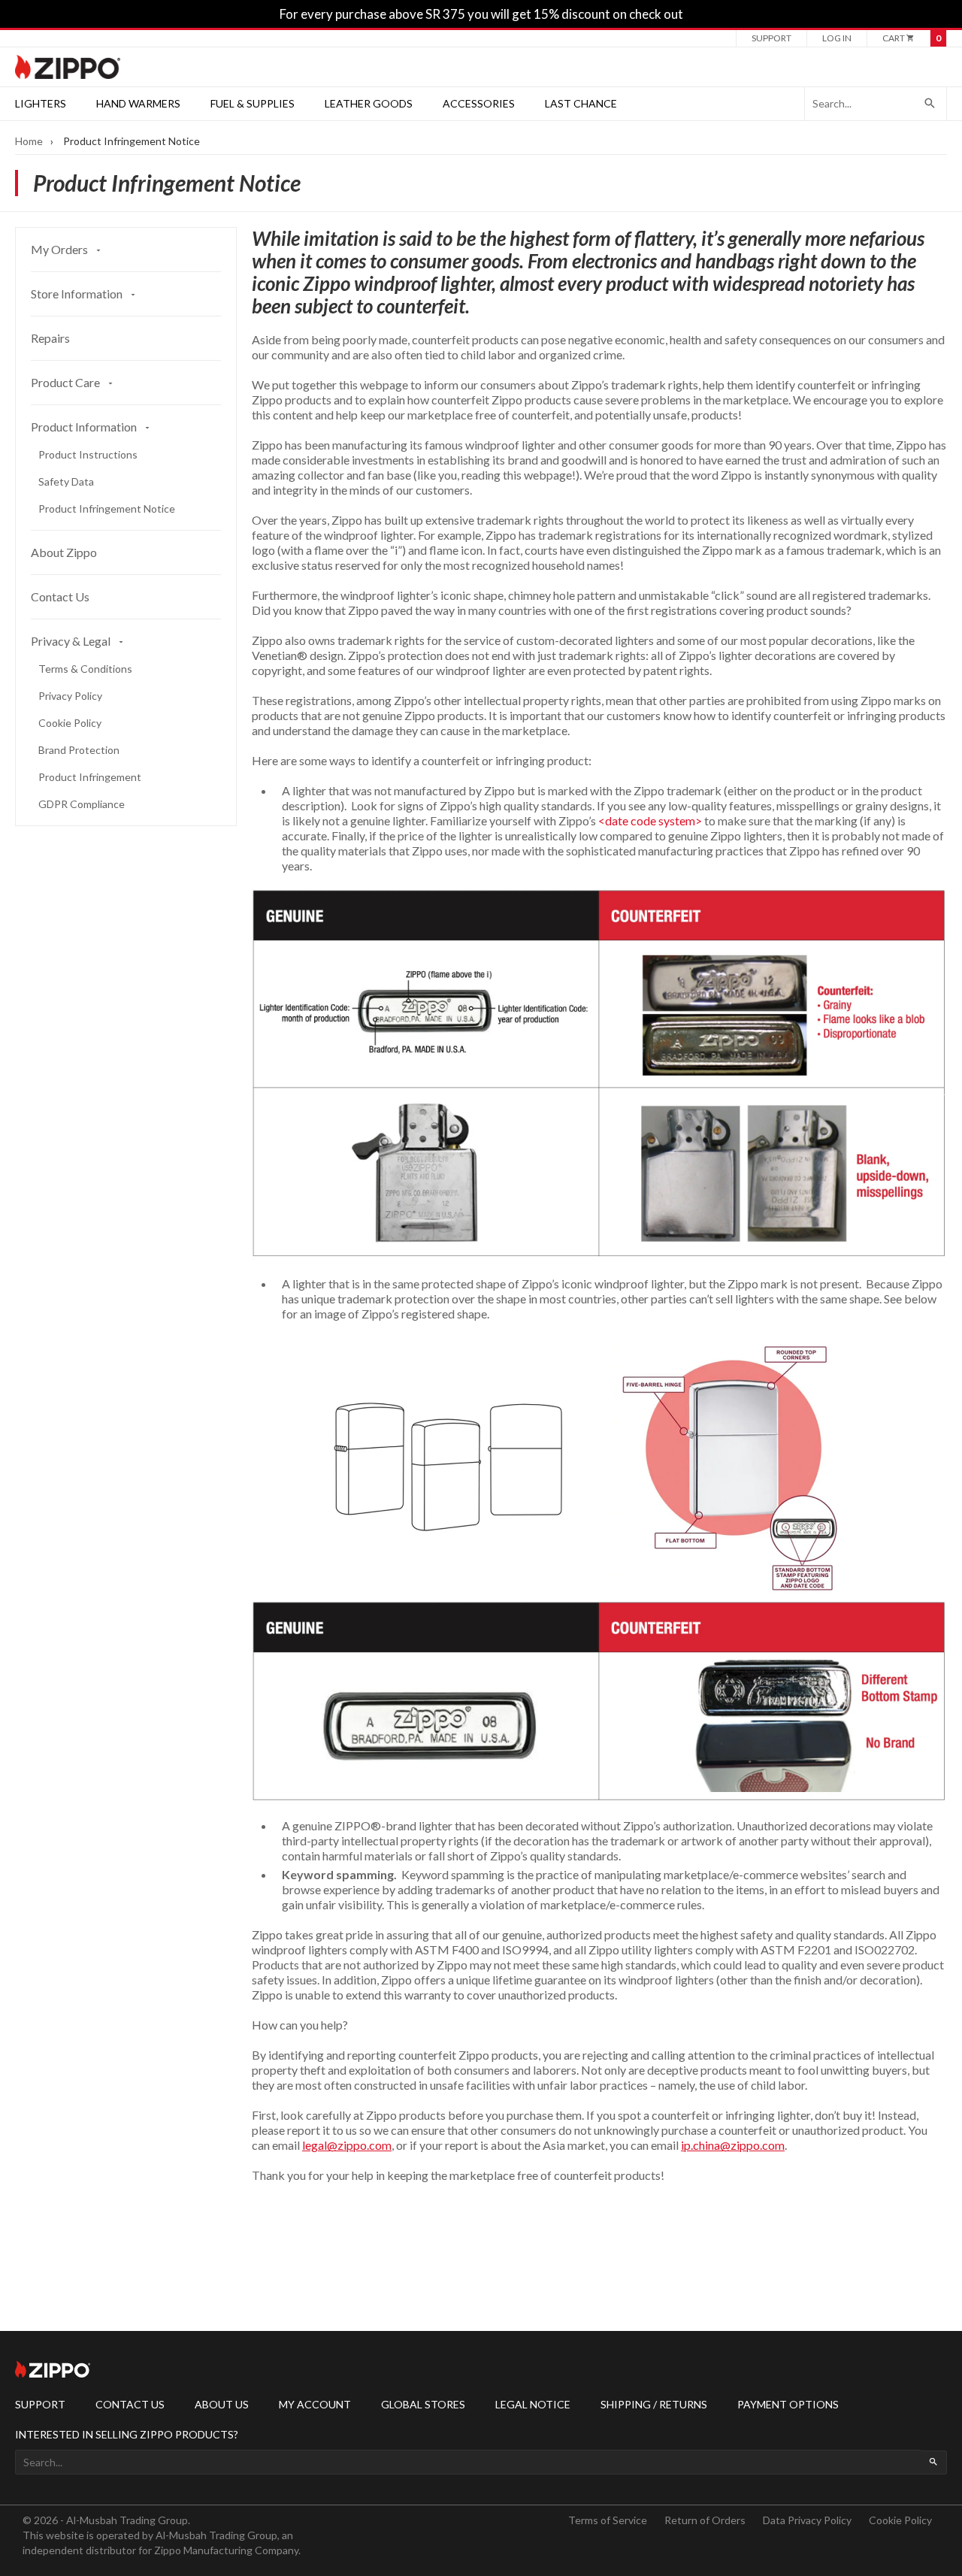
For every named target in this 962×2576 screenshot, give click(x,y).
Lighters (41, 103)
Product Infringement (90, 777)
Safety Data (66, 481)
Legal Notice (533, 2404)
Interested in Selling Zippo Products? (127, 2434)
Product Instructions (88, 454)
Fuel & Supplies (253, 103)
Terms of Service (608, 2520)
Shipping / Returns (654, 2404)
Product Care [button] (67, 382)
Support (771, 38)
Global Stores (423, 2404)
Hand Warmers (138, 103)
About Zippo (64, 552)
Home (29, 141)
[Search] (930, 104)
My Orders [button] (61, 249)
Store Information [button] (78, 294)
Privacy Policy (70, 696)
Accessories (479, 103)
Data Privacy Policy (807, 2520)
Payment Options (788, 2404)
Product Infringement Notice (107, 509)
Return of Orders (705, 2520)
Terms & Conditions (85, 669)
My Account (315, 2404)
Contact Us (60, 596)
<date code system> (650, 820)
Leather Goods (369, 103)
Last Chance (581, 103)
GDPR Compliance (82, 804)
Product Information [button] (85, 427)
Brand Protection (79, 750)
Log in (837, 38)
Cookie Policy (70, 723)
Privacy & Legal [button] (72, 641)
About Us (222, 2404)
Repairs (50, 338)
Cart (894, 38)
